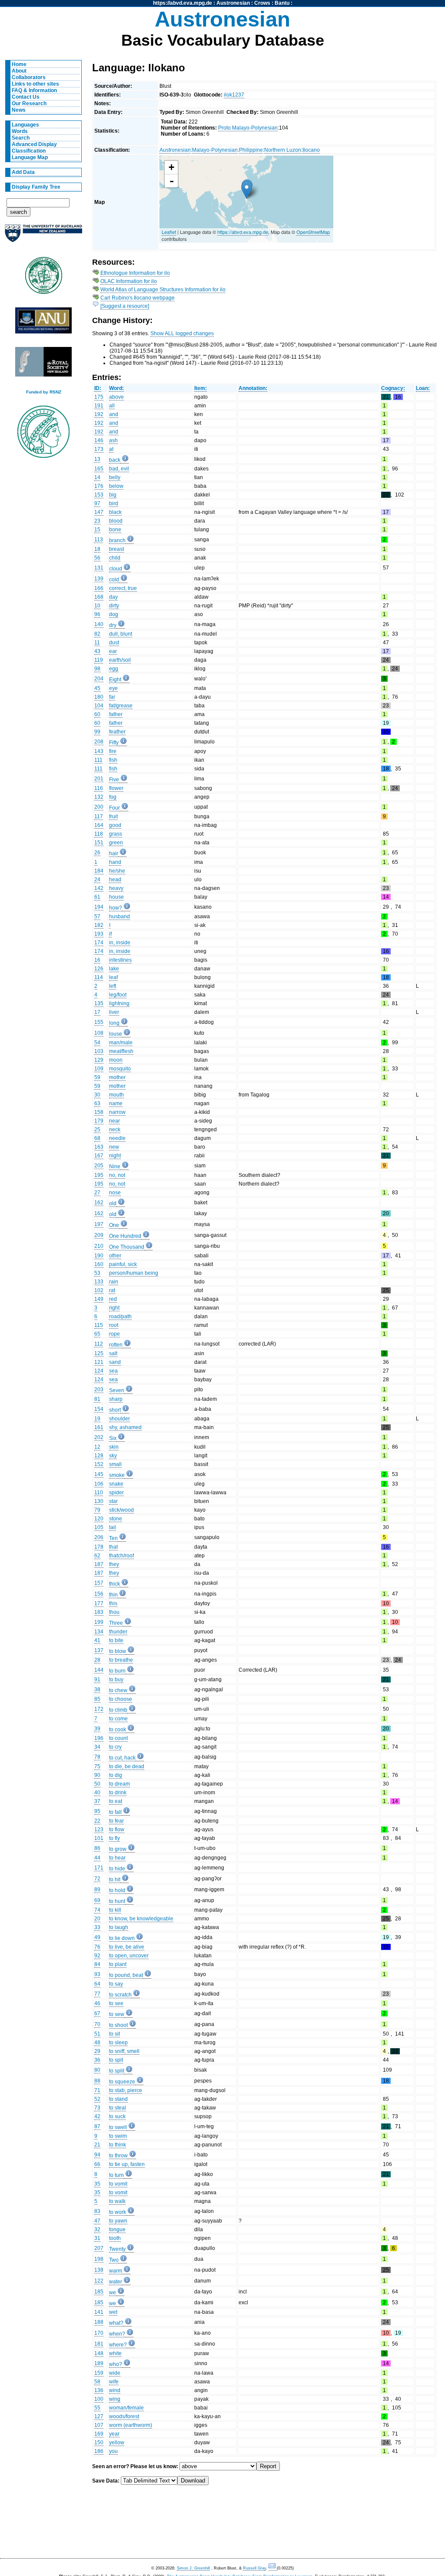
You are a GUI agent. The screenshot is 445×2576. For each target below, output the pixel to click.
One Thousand (127, 1247)
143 (99, 751)
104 (99, 706)
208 (99, 742)
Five (114, 780)
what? (116, 2323)
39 (97, 1729)
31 (97, 2238)
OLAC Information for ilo (129, 281)
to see (116, 2003)
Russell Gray (254, 2568)
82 (97, 634)
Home (19, 64)
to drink (118, 1793)
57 (97, 916)
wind (115, 2390)
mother (117, 1077)
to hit (115, 1880)
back (115, 460)
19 (97, 1419)
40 (97, 1793)
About (19, 71)
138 (99, 2270)
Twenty (117, 2249)
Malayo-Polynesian (215, 150)
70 (97, 2024)
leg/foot (118, 995)
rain (114, 1282)
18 (97, 549)
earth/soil (120, 660)
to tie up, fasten (127, 2164)
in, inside (120, 943)
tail (113, 1527)
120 (99, 1519)
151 (99, 843)
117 (99, 816)
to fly (115, 1838)
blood (116, 521)
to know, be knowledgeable (141, 1919)
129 (99, 1060)
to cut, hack (122, 1758)
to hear (117, 1858)
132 (99, 797)
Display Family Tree (36, 187)
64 (97, 1984)
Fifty (114, 743)
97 (97, 503)
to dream (120, 1784)
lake (114, 969)
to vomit (118, 2184)
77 (97, 1994)
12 (97, 1447)
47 (97, 2221)
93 (97, 1974)
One (114, 1225)
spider (116, 1493)
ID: (98, 388)
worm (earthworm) (131, 2425)
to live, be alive (127, 1947)
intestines (120, 960)
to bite (116, 1640)
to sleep (118, 2043)
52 (97, 2099)
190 (99, 1256)
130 (99, 1501)
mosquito (120, 1069)
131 (99, 568)
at (111, 449)
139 (99, 579)
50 (97, 1784)
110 (99, 1493)
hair (114, 853)
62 (97, 1556)
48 (97, 2043)
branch (117, 540)
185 (99, 2292)
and (114, 414)
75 (97, 1766)
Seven (117, 1390)
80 (97, 2070)
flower (116, 788)
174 (99, 943)
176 (99, 486)
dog (114, 614)
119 (99, 660)
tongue (117, 2229)
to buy (116, 1680)
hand (115, 862)
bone (115, 530)
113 (99, 540)
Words (20, 131)
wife (114, 2382)
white (115, 2353)
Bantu (282, 3)
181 (99, 2344)
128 (99, 1456)
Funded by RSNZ (44, 392)
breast (116, 549)
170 (99, 2333)
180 (99, 697)
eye (113, 688)
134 (99, 1632)
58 (97, 2382)
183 (99, 1612)
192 (99, 414)
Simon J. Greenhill (193, 2568)
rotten (116, 1345)
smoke (117, 1475)
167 (99, 1156)
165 (99, 469)
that (113, 1547)
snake (116, 1484)
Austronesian (233, 3)
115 (99, 1325)
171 (99, 1868)
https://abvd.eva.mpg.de (183, 3)
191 (99, 406)
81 (97, 1399)
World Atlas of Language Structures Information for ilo (163, 290)
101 (99, 1838)
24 (97, 880)
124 (99, 1371)
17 (97, 1012)
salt (113, 1353)
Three (116, 1623)
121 (99, 1362)
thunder (118, 1632)
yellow (117, 2443)
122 (99, 2281)
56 (97, 558)
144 (99, 1670)
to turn (116, 2175)
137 (99, 1650)
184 (99, 871)
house (116, 897)
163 (99, 1147)
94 (97, 2155)
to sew (117, 2014)
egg (114, 669)
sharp (116, 1399)
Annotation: (253, 388)
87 (97, 2126)
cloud (116, 569)
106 (99, 1484)
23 (97, 521)
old (113, 1203)
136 (99, 2390)
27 (97, 1193)
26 (97, 853)
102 (99, 1290)
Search (21, 138)
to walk (117, 2201)
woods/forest (124, 2416)
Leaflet (169, 232)
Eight (115, 680)
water (116, 2282)
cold (114, 580)
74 (97, 1910)
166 (99, 588)
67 (97, 2013)
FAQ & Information (34, 90)
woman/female (126, 2408)
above (116, 397)
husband (120, 916)
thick (115, 1584)
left (113, 986)
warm (116, 2271)
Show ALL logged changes (182, 333)
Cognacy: (393, 388)
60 (97, 714)
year (114, 2434)
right (114, 1308)
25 (97, 1130)
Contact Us (26, 97)
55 (97, 2408)
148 (99, 2353)
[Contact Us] (273, 2568)
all (112, 406)
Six (113, 1438)
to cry (115, 1747)
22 (97, 1821)
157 (99, 1583)
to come (118, 1719)
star (113, 1501)
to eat (116, 1801)
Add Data (23, 172)
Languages (25, 125)
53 (97, 1273)
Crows (262, 3)
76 (97, 1947)
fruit (113, 816)
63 (97, 1103)
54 (97, 1043)
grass (116, 834)
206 (99, 1537)
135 (99, 1003)
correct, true (123, 588)
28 (97, 1660)
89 (97, 1890)
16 (97, 960)
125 (99, 1353)
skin (114, 1447)
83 (97, 2211)
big (113, 495)
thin (113, 1595)
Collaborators (29, 77)
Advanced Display (34, 144)
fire (113, 751)
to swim (118, 2136)
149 (99, 1299)
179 (99, 1121)
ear (113, 651)
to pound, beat (126, 1975)
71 (97, 2090)
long (114, 1023)
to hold (117, 1890)
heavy (116, 888)
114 (99, 977)
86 (97, 1848)
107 (99, 2425)
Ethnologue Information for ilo (135, 273)
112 (99, 1344)
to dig (116, 1775)
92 (97, 1956)
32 (97, 2229)
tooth (115, 2238)
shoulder (120, 1419)
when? (117, 2334)
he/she (117, 871)
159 (99, 2373)
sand (115, 1362)
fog (113, 797)
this (113, 1603)
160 (99, 1264)
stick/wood (121, 1510)
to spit (116, 2060)
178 (99, 1547)
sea (113, 1371)
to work (118, 2212)
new (114, 1147)
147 (99, 512)
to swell (118, 2127)
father (116, 714)
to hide (117, 1869)
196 (99, 1738)
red (113, 1299)
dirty (114, 606)
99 (97, 732)
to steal (118, 2108)
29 (97, 2051)
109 (99, 1069)
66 (97, 2164)
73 (97, 2108)
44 (97, 1858)
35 (97, 2184)
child (115, 558)
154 (99, 1409)
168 (99, 597)
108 (99, 1033)
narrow (117, 1112)
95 (97, 1811)
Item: (201, 388)
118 (99, 834)
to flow (117, 1830)
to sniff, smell (124, 2051)
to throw (118, 2156)
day (113, 597)
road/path (120, 1316)
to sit (115, 2034)
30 (97, 1095)
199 (99, 1622)
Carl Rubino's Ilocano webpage (138, 298)
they (114, 1564)
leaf (113, 977)
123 (99, 1830)
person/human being (134, 1273)
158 (99, 1112)
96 (97, 614)
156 (99, 1594)
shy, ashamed (125, 1427)
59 (97, 1077)
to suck (117, 2116)
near (115, 1121)
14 (97, 477)
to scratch (120, 1995)
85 (97, 1699)
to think (118, 2145)
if (110, 934)
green (116, 843)
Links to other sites (35, 84)
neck (115, 1130)
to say (116, 1984)
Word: (116, 388)
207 (99, 2248)
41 (97, 1640)
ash (113, 440)
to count (118, 1738)
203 (99, 1390)
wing (115, 2399)
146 (99, 440)
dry (113, 625)
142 (99, 888)
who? (116, 2364)
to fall (115, 1812)
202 (99, 1437)
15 (97, 530)
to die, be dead (127, 1766)
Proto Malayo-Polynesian (248, 128)
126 (99, 969)
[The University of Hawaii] (43, 278)
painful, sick (123, 1264)
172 (99, 1709)
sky (113, 1456)
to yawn (118, 2221)
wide (115, 2373)
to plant (118, 1964)
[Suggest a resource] (125, 306)
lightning (119, 1003)
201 (99, 779)
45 (97, 688)
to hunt (117, 1901)
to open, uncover (129, 1956)
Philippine (251, 150)
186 (99, 2451)
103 (99, 1051)
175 (99, 397)
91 (97, 1680)
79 (97, 1510)
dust (114, 643)
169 (99, 2434)
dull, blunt (121, 634)
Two (114, 2260)
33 (97, 1927)
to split (117, 2071)
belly (115, 477)
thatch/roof (121, 1556)
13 (97, 459)
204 (99, 679)
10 (97, 606)
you (113, 2451)
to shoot (118, 2025)
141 (99, 2312)
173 (99, 449)
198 (99, 2259)
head (115, 880)
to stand (118, 2099)
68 (97, 1138)
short (115, 1410)
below (116, 486)
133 (99, 1282)
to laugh (119, 1927)
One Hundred (125, 1236)
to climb (118, 1710)
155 (99, 1022)
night (115, 1156)
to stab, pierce (126, 2090)
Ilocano (311, 150)
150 (99, 2443)
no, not (117, 1175)
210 (99, 1246)
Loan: (423, 388)
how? (116, 908)
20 (97, 1919)
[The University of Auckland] (43, 237)
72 (97, 1879)
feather (117, 732)
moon (116, 1060)
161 (99, 1427)
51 (97, 2034)
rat (112, 1290)
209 (99, 1235)
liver (114, 1012)
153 (99, 495)
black (115, 512)
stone (116, 1519)
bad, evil (119, 469)
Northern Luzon (283, 150)
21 (97, 2145)
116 (99, 788)
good (115, 825)
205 (99, 1166)
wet (113, 2312)
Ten (113, 1538)
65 (97, 1334)
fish (113, 760)
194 (99, 907)
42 (97, 2116)
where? (118, 2345)
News (19, 110)
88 (97, 2081)
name (116, 1103)
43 (97, 651)
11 (97, 643)
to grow (118, 1849)
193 (99, 934)
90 (97, 1775)
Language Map (30, 157)
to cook (118, 1730)
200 (99, 807)
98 (97, 669)
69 (97, 1900)
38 (97, 1690)
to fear (116, 1821)
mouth (116, 1095)
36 (97, 2060)
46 (97, 2003)
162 (99, 1203)
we (113, 2293)
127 (99, 2416)
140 (99, 624)
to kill (115, 1910)
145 (99, 1474)
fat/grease (121, 706)
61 (97, 897)
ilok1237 (234, 95)
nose (115, 1193)
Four (115, 808)
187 (99, 1564)
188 (99, 2322)
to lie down (122, 1938)
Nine (115, 1166)
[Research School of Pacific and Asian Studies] (43, 323)
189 (99, 2363)
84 (97, 1964)
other (115, 1256)
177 (99, 1603)
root (114, 1325)
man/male (121, 1043)
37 (97, 1801)
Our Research (29, 103)
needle (117, 1138)
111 (98, 760)
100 (99, 2399)
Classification (29, 151)
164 (99, 825)
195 (99, 1175)
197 (99, 1224)
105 (99, 1527)
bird (114, 503)
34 (97, 1747)
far (112, 697)
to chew (118, 1690)
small (115, 1464)
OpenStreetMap (313, 232)
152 (99, 1464)
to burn (117, 1671)
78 (97, 1757)
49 (97, 1937)
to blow (118, 1651)
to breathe (121, 1660)
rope (115, 1334)
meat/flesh (121, 1051)
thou (114, 1612)
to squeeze (122, 2082)
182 (99, 925)
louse (116, 1034)
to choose (121, 1699)
